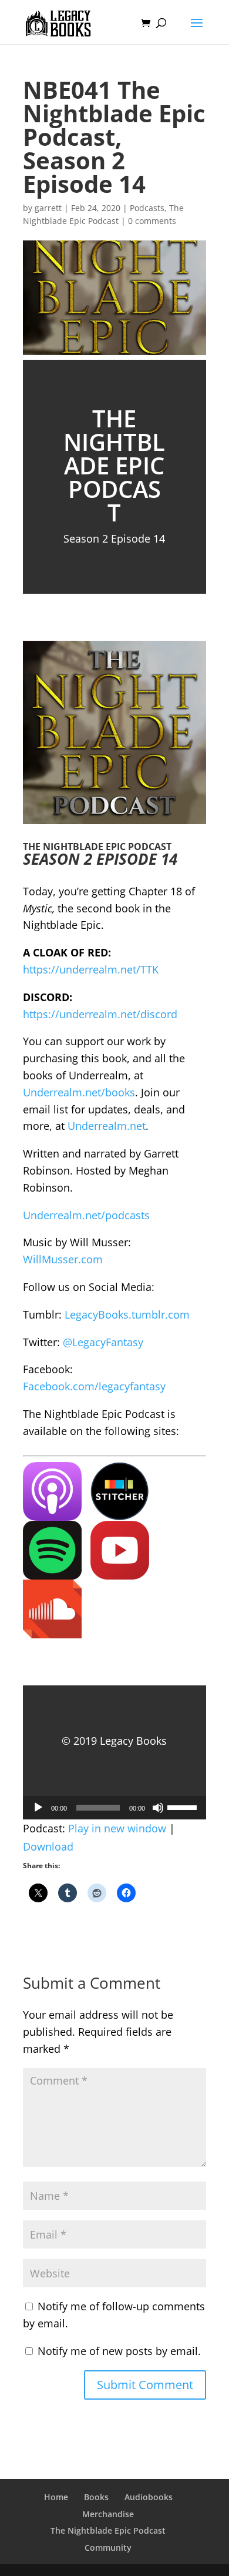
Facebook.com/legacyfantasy (94, 1386)
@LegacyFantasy (103, 1342)
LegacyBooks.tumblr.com (127, 1314)
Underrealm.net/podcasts (86, 1215)
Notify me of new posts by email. (119, 2351)
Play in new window (117, 1828)
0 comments (152, 221)
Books (96, 2497)
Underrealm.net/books (79, 1092)
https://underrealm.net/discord (100, 1014)
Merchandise (108, 2514)
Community (108, 2547)
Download (48, 1846)
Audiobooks (149, 2497)
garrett (48, 208)
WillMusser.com (63, 1259)
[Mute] (158, 1808)
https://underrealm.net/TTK (91, 969)
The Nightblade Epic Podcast (108, 2530)
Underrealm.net (107, 1126)
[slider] (184, 1806)
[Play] (38, 1808)
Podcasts (147, 208)
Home (56, 2497)
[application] (114, 1808)
